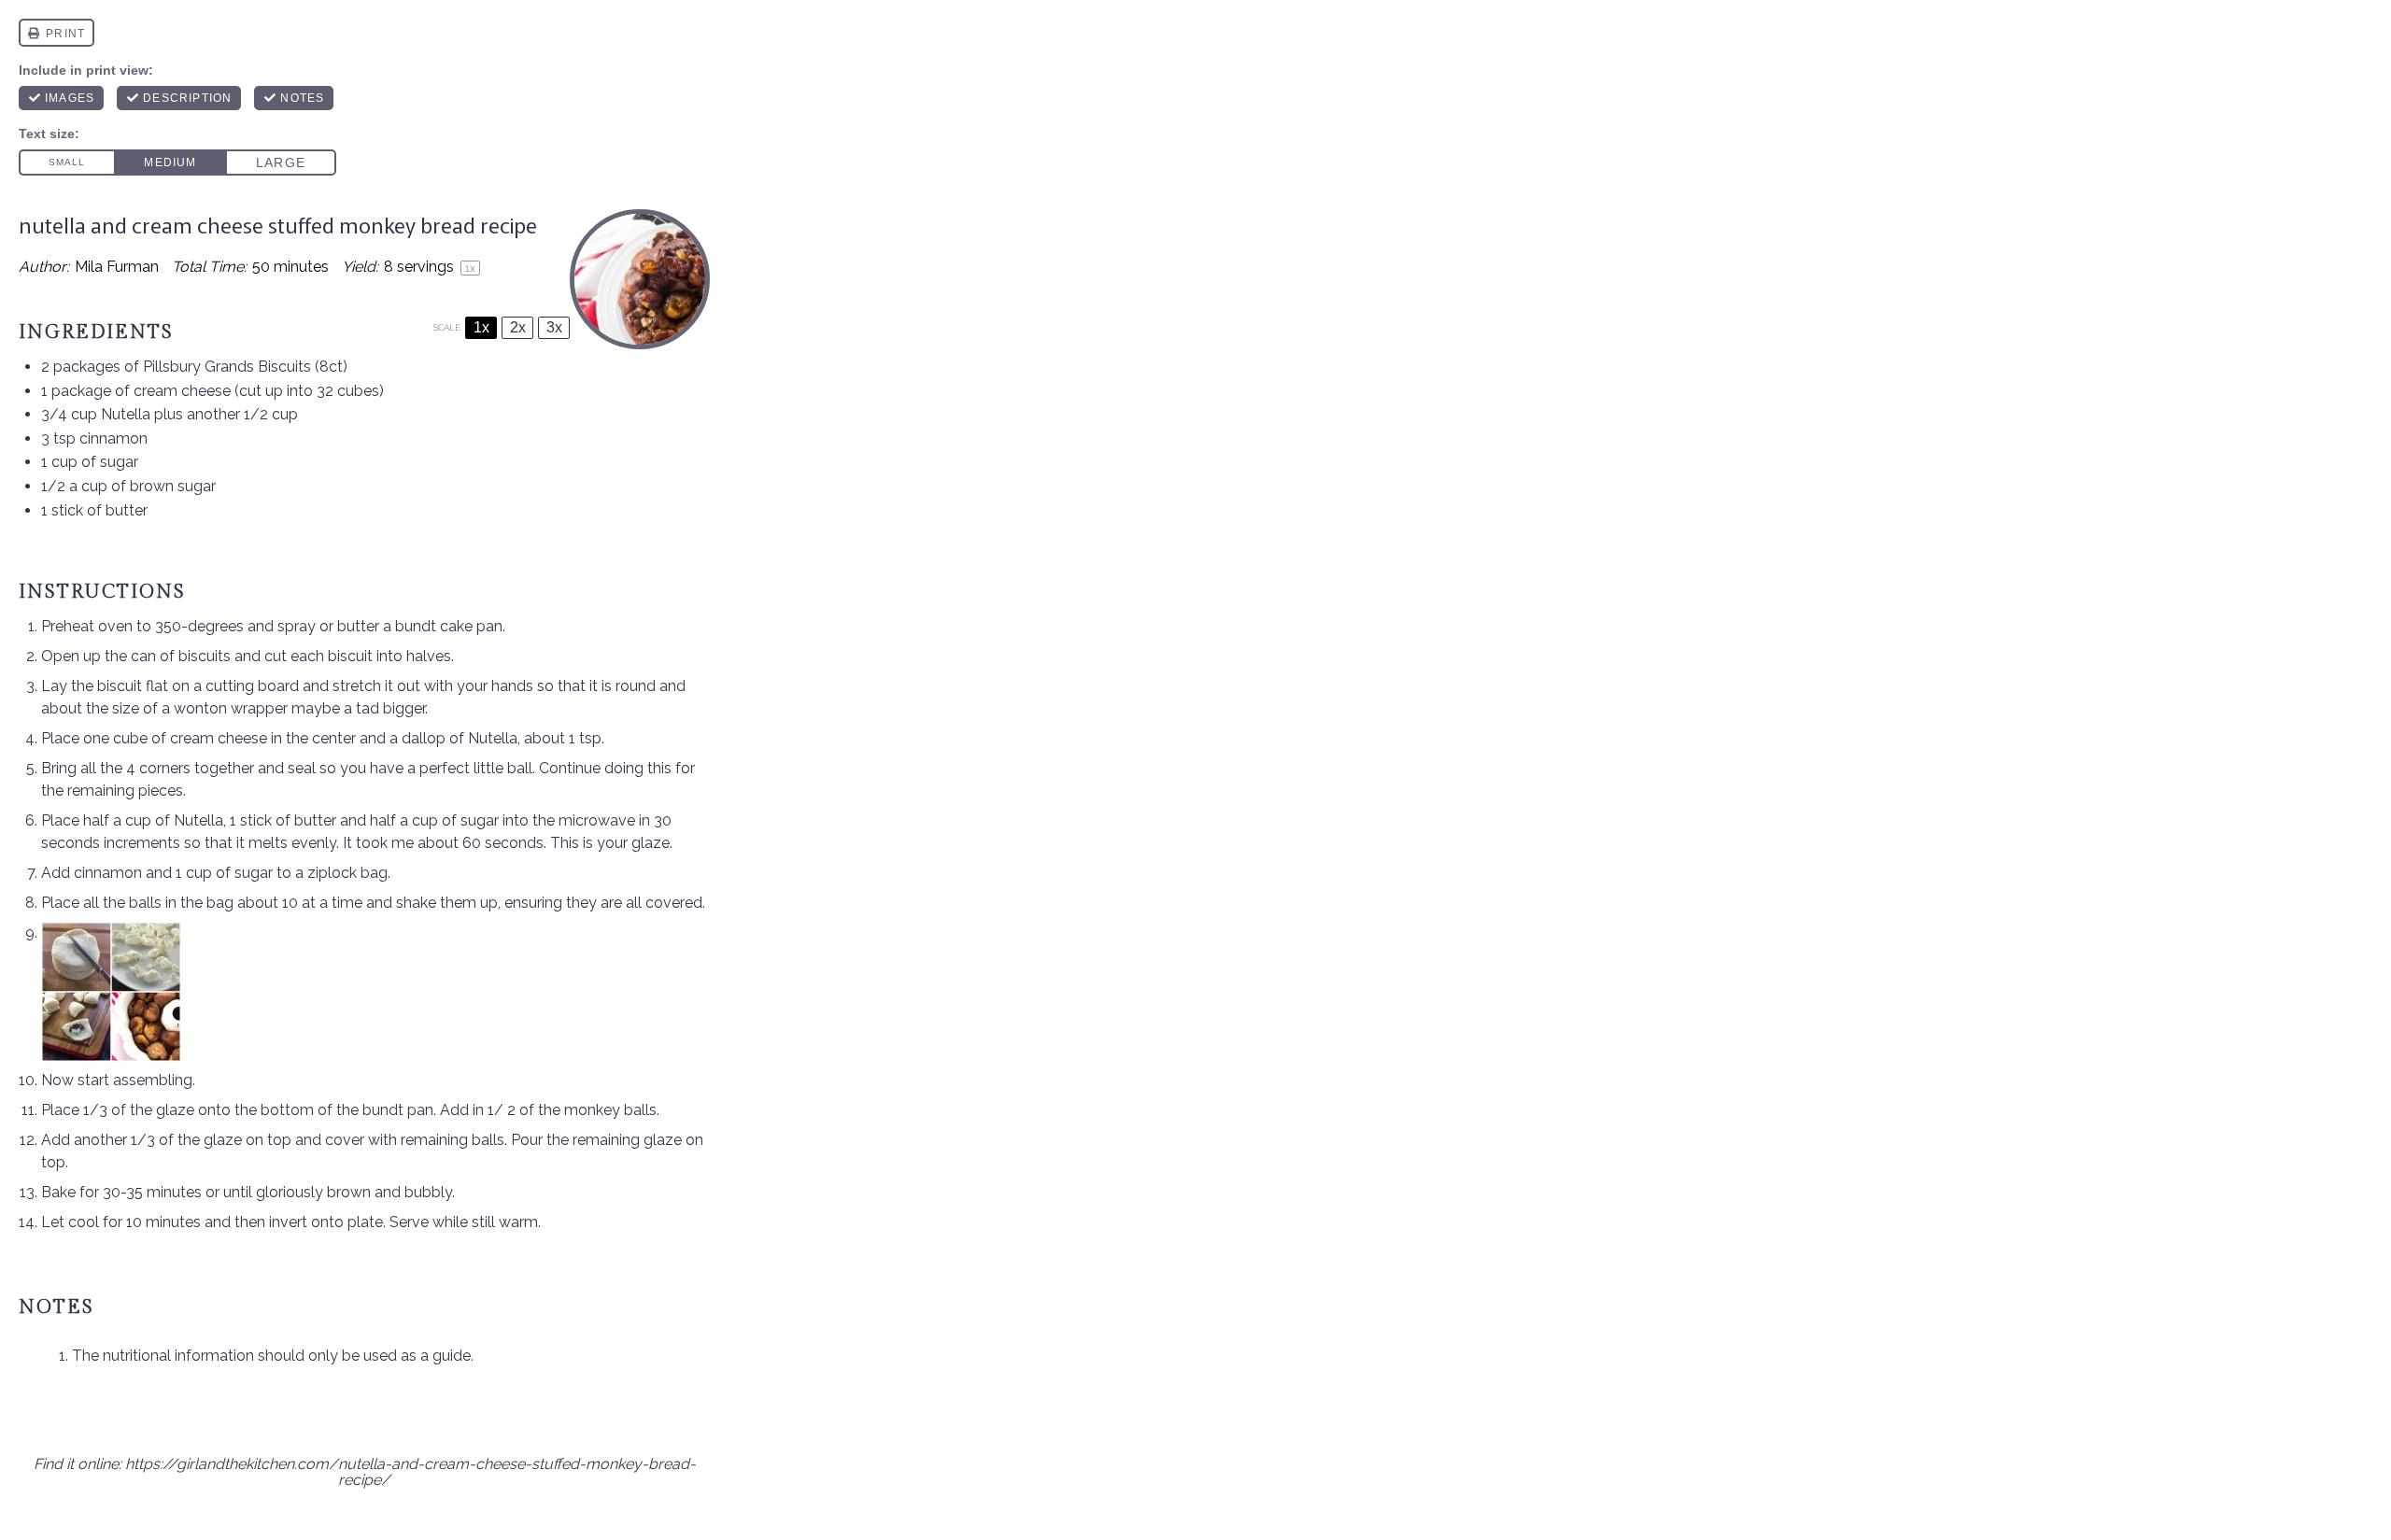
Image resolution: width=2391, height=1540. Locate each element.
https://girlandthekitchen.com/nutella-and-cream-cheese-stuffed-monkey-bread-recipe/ (410, 1472)
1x (481, 327)
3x (554, 327)
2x (518, 327)
